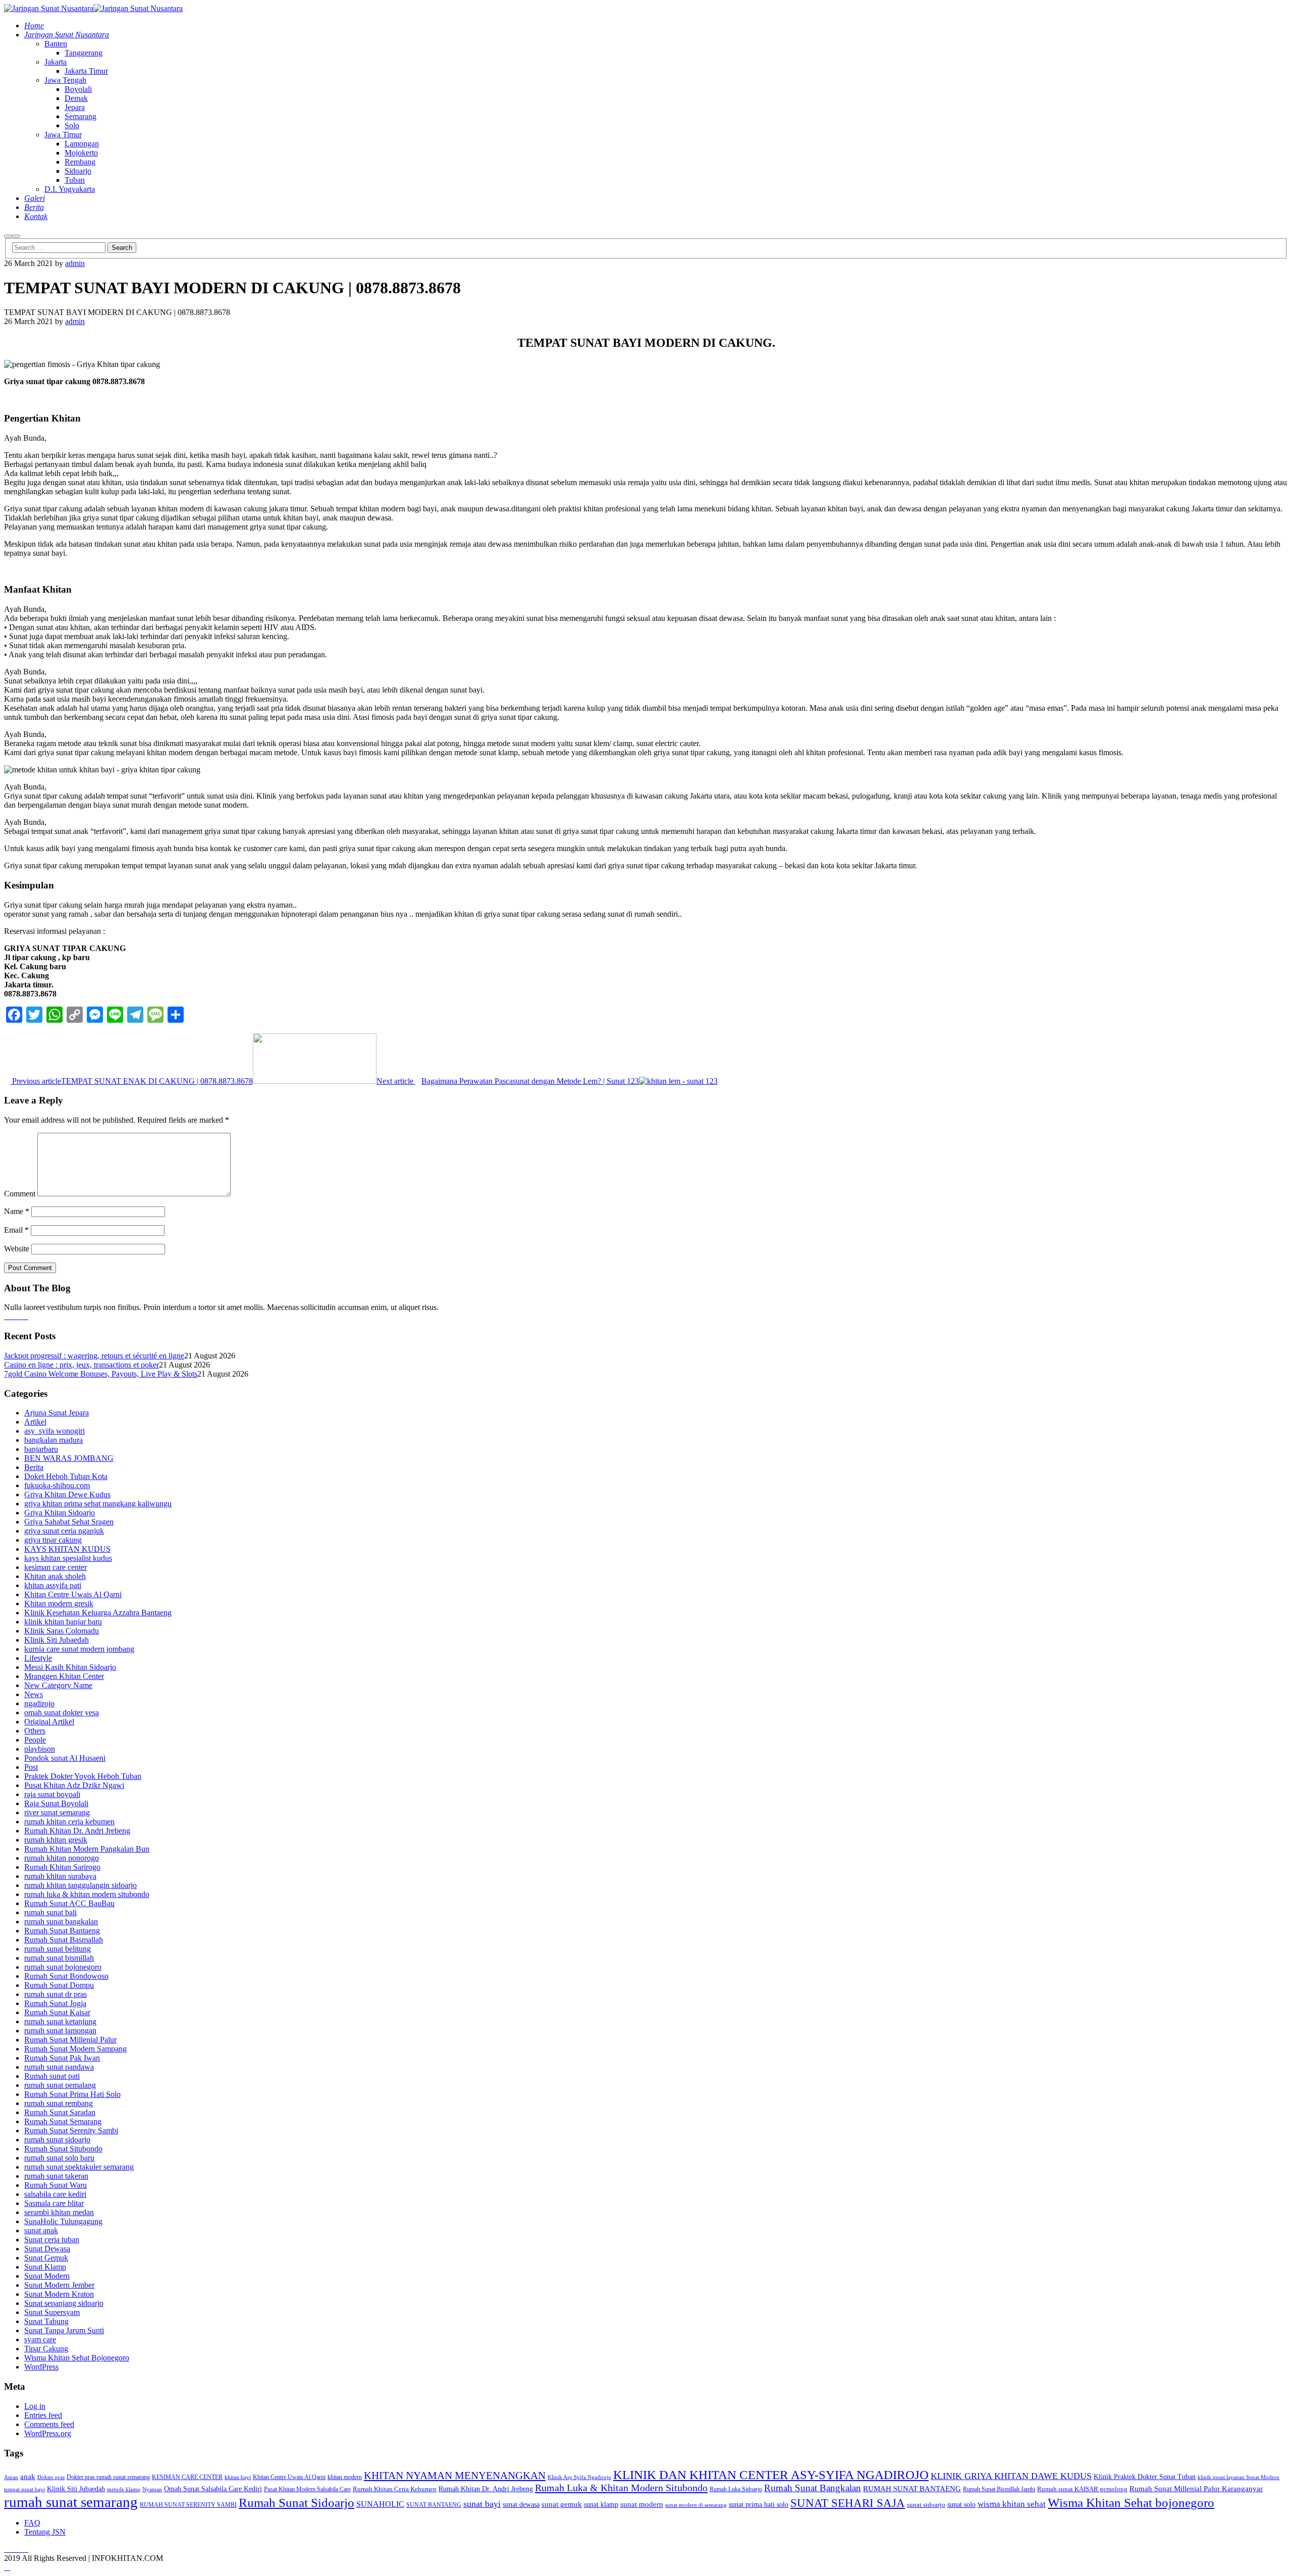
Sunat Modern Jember (59, 2285)
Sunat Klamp (45, 2267)
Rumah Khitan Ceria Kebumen (395, 2489)
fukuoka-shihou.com (57, 1485)
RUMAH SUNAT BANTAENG (912, 2489)
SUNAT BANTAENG (434, 2505)
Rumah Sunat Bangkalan (813, 2488)
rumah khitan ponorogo (62, 1858)
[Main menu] (16, 236)
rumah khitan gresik (56, 1840)
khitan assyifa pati (53, 1585)
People (35, 1740)
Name (17, 1211)
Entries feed (43, 2415)
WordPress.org (48, 2433)
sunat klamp (601, 2505)
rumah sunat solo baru (59, 2158)
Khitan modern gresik (59, 1604)
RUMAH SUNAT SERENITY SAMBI (188, 2505)
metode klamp (124, 2489)
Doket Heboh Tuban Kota (66, 1476)
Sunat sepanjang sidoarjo (64, 2303)
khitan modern (345, 2477)
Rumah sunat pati (52, 2076)
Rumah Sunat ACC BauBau (69, 1903)
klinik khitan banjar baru (63, 1622)
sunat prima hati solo (759, 2504)
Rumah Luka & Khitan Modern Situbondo (621, 2488)
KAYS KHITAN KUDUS (67, 1549)
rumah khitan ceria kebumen (69, 1822)
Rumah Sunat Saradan (60, 2112)
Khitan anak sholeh (55, 1576)
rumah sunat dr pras (56, 1994)
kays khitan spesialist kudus (68, 1558)
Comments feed (49, 2424)
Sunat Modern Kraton (59, 2294)
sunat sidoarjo (926, 2505)
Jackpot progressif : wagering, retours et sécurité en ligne (94, 1356)
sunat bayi (482, 2504)
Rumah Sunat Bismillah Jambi (999, 2489)
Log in (35, 2406)
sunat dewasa (521, 2505)
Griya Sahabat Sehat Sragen (69, 1522)
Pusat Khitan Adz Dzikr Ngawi (74, 1785)
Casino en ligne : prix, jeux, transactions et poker (82, 1365)
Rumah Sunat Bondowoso (66, 1976)
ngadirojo (39, 1703)
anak (28, 2477)
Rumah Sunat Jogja (55, 2003)
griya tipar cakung (53, 1540)
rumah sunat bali (50, 1912)
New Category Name (58, 1685)
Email (16, 1230)
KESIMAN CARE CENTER (187, 2477)
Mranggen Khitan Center (64, 1676)
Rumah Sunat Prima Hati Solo (72, 2094)
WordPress (41, 2367)
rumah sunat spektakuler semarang (79, 2167)
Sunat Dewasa (47, 2249)
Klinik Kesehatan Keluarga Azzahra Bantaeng (98, 1613)
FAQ (32, 2523)
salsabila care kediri (55, 2194)
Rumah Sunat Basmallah (64, 1940)
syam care (40, 2340)
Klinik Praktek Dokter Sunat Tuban (1145, 2477)
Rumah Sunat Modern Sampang (75, 2049)
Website (17, 1249)
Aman (11, 2477)
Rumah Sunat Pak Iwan (62, 2058)
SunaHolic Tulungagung (63, 2221)
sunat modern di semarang (696, 2505)
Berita (34, 1467)
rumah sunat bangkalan (61, 1922)
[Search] (8, 236)
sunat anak (41, 2230)
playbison (40, 1749)
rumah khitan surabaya (60, 1876)
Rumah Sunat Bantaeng (62, 1931)
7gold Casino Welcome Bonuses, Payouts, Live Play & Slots (101, 1374)
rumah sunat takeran (56, 2176)
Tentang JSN (45, 2532)
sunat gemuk (562, 2504)
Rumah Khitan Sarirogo (62, 1867)
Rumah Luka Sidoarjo (736, 2489)
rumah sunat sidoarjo (57, 2140)
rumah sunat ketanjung (60, 2021)
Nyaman (152, 2489)
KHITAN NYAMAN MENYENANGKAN (455, 2476)
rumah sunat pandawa (59, 2067)
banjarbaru (41, 1449)
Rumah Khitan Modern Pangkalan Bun (87, 1849)
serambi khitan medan (59, 2212)
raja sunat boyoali (52, 1794)
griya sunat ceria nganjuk (64, 1531)
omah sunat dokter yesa (62, 1713)
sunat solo (961, 2504)
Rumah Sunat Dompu (59, 1985)
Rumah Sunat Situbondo (63, 2149)
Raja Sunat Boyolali (56, 1803)
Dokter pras (51, 2477)
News (34, 1694)
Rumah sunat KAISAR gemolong (1082, 2489)
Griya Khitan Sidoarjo (60, 1513)
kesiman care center (56, 1567)
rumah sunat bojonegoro (63, 1967)
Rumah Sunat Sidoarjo (297, 2503)
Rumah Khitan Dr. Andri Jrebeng (77, 1831)
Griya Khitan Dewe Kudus (67, 1494)
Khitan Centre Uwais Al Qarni (73, 1594)
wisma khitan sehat (1012, 2504)
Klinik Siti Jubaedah (57, 1640)
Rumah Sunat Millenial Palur (70, 2040)
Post (31, 1767)
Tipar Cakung (46, 2349)
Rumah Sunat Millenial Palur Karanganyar (1196, 2488)
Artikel (35, 1422)
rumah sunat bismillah (59, 1958)
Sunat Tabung (46, 2321)
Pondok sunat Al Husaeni (65, 1758)
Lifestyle (38, 1658)
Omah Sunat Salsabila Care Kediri (213, 2489)
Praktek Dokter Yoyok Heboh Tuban (83, 1776)
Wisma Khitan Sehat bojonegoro (1131, 2502)
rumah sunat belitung (58, 1949)
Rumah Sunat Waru (56, 2185)
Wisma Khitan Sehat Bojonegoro (77, 2358)
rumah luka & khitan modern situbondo (87, 1894)
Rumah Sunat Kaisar (57, 2012)
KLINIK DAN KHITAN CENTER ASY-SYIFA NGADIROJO (771, 2475)
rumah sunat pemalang (60, 2085)
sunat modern (642, 2504)
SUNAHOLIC (380, 2504)
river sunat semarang (57, 1812)
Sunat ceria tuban (52, 2240)
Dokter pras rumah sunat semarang (108, 2477)
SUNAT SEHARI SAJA (848, 2503)
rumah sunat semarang (71, 2502)
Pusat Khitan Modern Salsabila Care (307, 2489)
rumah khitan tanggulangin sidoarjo (80, 1885)
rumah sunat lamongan (60, 2031)
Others (35, 1731)
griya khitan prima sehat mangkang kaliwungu (98, 1504)
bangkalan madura (53, 1440)
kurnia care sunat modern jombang (79, 1649)
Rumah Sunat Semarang (63, 2121)
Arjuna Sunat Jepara (57, 1413)
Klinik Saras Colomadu (62, 1631)
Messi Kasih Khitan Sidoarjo (70, 1667)
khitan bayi (238, 2477)
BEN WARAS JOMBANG (69, 1458)
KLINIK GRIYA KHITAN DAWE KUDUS (1011, 2476)
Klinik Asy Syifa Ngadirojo (579, 2477)
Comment (20, 1194)
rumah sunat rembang (59, 2103)
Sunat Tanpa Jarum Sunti (64, 2330)
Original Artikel (49, 1722)
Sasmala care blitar (54, 2203)
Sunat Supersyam (52, 2312)
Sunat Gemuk (46, 2258)
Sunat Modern (47, 2276)
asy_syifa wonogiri (55, 1431)
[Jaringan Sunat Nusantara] (49, 8)
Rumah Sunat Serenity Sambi (71, 2131)
